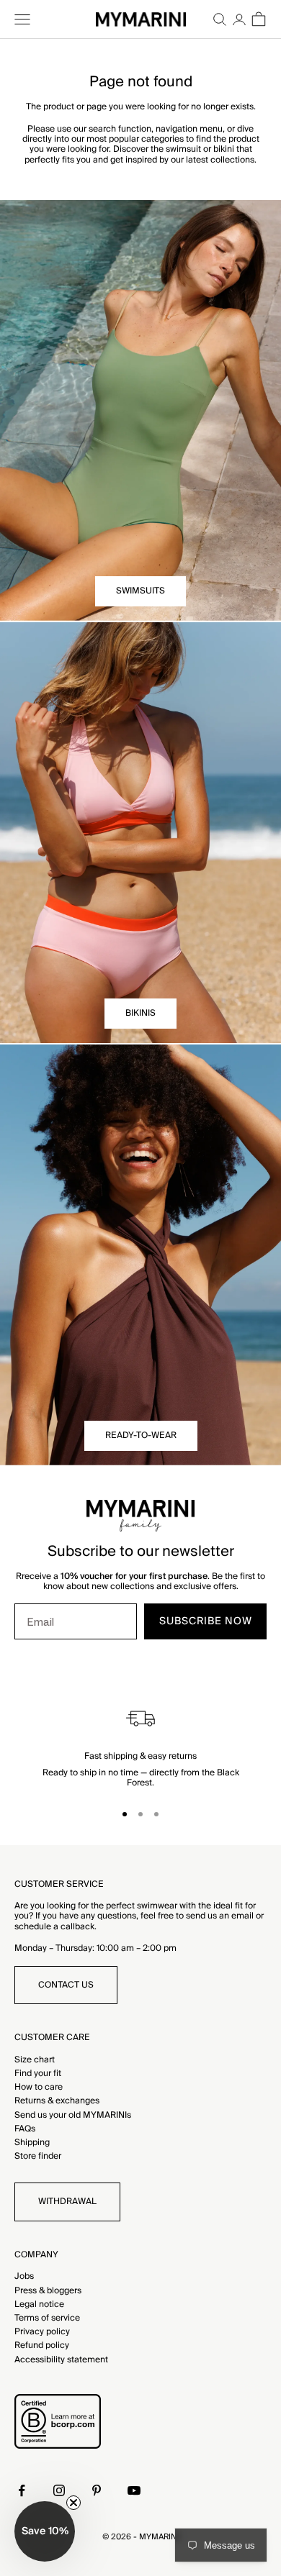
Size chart (35, 2060)
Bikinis (140, 1013)
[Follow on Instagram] (59, 2490)
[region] (140, 1746)
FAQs (25, 2129)
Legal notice (39, 2304)
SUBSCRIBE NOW (206, 1621)
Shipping (32, 2143)
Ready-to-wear (141, 1435)
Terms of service (47, 2318)
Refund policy (42, 2345)
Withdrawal (67, 2202)
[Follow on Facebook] (22, 2490)
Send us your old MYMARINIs (73, 2115)
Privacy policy (42, 2332)
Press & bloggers (48, 2291)
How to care (39, 2087)
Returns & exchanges (57, 2101)
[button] (45, 2531)
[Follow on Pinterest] (97, 2490)
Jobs (24, 2276)
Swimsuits (140, 591)
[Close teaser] (73, 2503)
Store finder (38, 2156)
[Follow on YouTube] (134, 2490)
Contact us (66, 1985)
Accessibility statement (61, 2360)
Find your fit (38, 2074)
